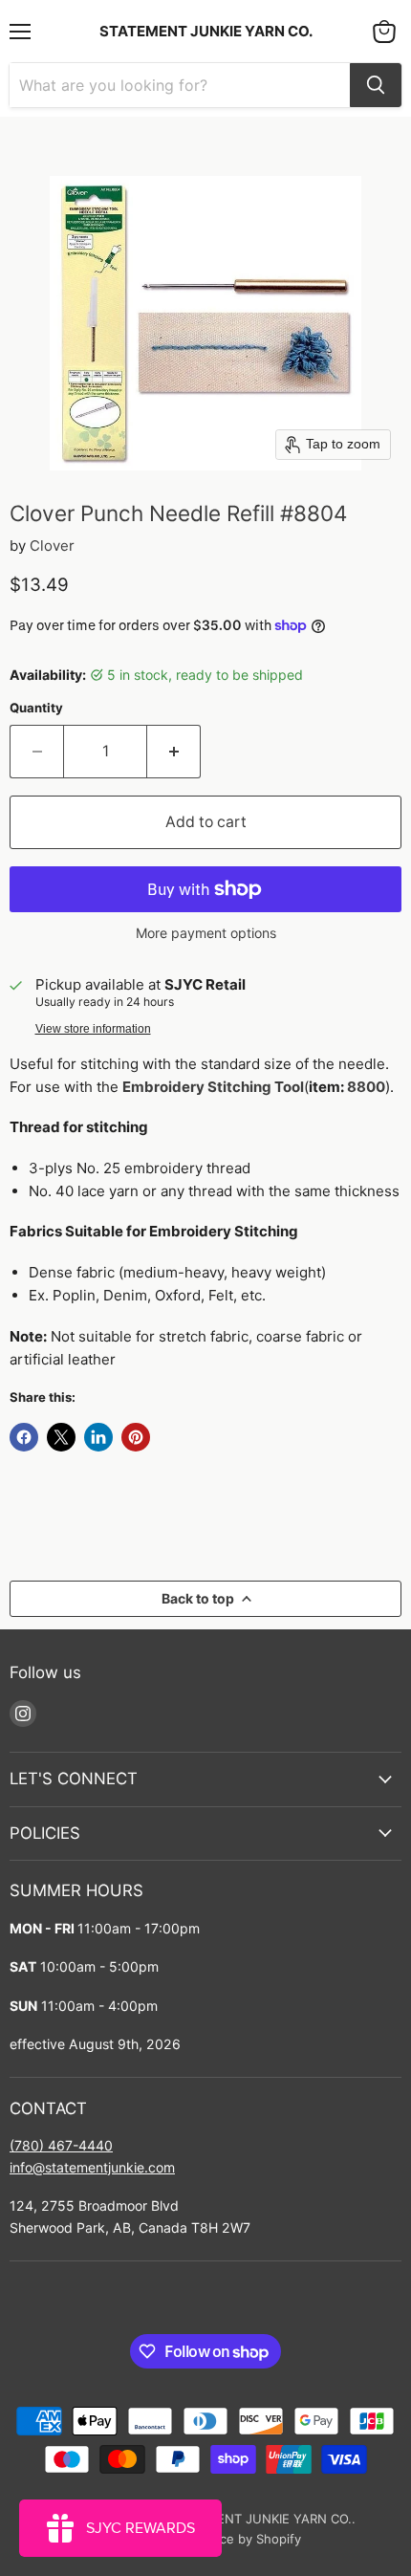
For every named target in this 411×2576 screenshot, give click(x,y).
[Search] (376, 85)
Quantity (36, 708)
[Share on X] (61, 1437)
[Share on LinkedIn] (98, 1437)
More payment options (206, 933)
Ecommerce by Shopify (233, 2539)
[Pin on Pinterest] (136, 1437)
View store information (93, 1029)
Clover (52, 546)
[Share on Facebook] (24, 1437)
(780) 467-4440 (61, 2145)
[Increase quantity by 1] (174, 752)
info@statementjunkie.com (92, 2167)
